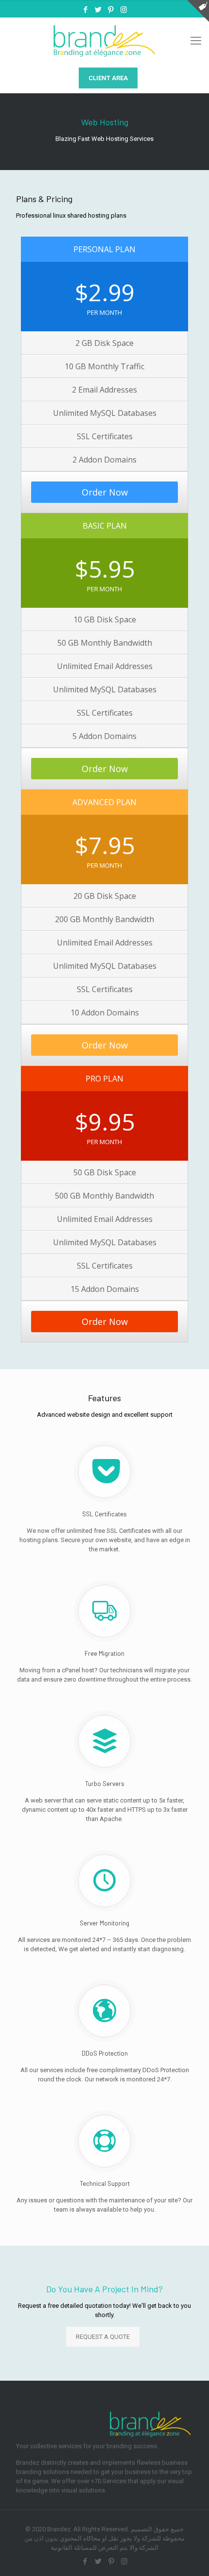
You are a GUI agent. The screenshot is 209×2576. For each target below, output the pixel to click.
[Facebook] (86, 10)
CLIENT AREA (108, 78)
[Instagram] (124, 10)
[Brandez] (104, 41)
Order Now (105, 492)
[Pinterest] (111, 10)
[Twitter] (98, 10)
